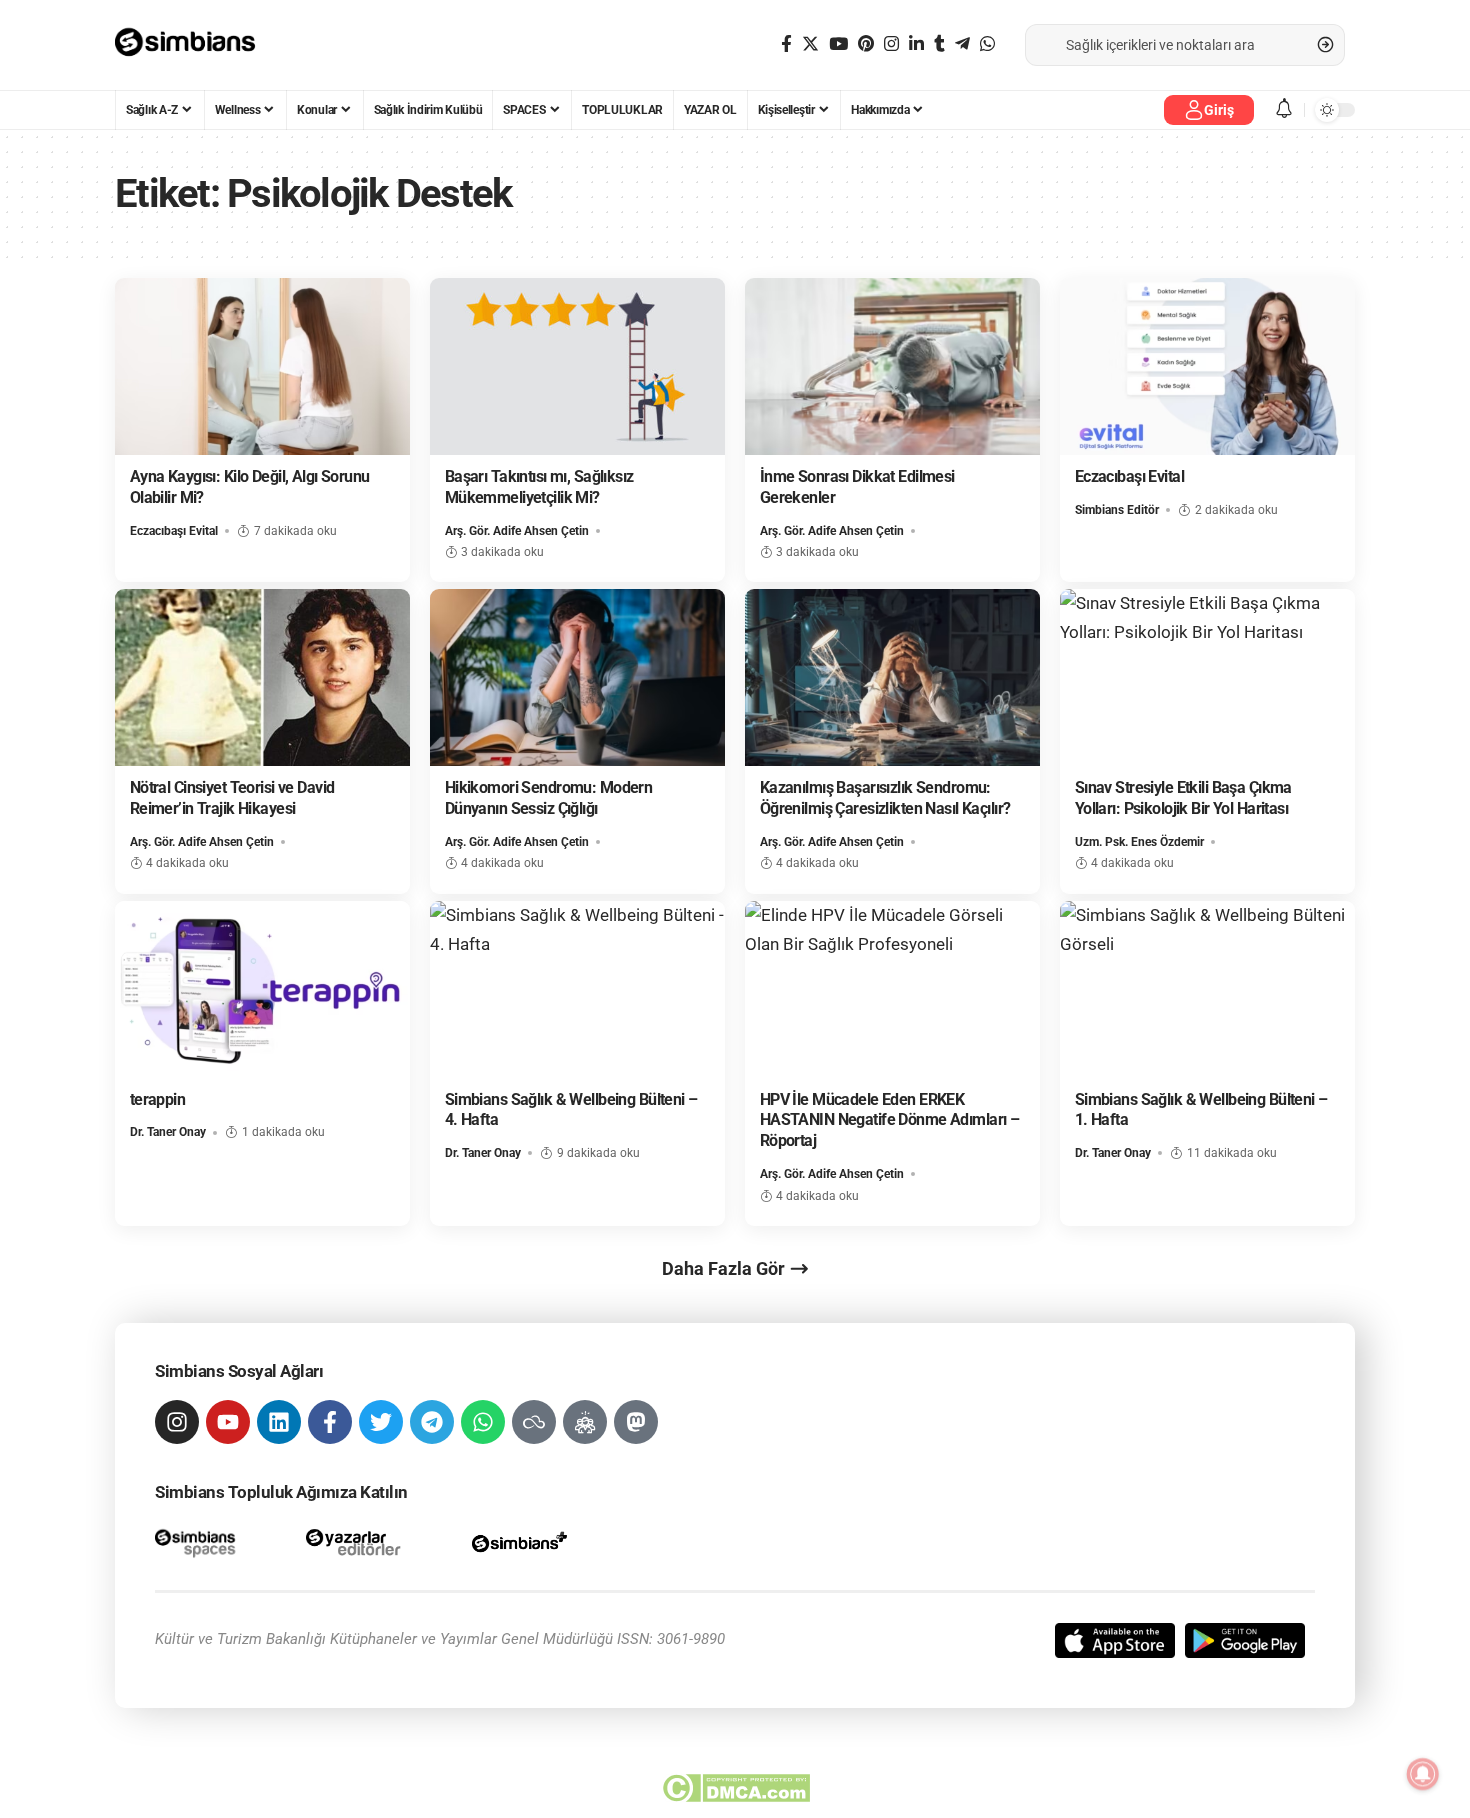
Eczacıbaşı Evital (174, 531)
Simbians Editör (1117, 510)
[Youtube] (228, 1422)
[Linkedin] (279, 1422)
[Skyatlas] (534, 1422)
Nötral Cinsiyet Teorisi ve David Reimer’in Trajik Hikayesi (232, 798)
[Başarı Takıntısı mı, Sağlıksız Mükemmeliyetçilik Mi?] (577, 366)
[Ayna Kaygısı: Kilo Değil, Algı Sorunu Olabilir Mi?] (262, 366)
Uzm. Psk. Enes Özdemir (1139, 842)
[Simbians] (194, 45)
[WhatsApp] (987, 44)
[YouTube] (838, 44)
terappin (157, 1099)
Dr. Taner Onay (168, 1132)
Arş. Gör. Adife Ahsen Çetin (517, 531)
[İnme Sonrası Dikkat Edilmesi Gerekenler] (892, 366)
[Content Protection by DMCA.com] (735, 1788)
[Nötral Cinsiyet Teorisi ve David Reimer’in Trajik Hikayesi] (262, 677)
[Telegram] (962, 44)
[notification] (1284, 109)
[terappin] (262, 989)
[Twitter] (810, 44)
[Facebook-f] (330, 1422)
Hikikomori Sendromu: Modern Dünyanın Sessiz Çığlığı (549, 798)
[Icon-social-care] (585, 1422)
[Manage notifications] (1423, 1774)
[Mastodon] (636, 1422)
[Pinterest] (866, 44)
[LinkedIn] (916, 44)
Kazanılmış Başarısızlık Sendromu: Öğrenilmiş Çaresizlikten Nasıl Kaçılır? (885, 798)
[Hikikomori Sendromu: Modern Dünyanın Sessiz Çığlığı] (577, 677)
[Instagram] (891, 44)
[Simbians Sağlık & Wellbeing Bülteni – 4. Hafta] (577, 989)
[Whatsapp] (483, 1422)
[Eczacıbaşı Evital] (1207, 366)
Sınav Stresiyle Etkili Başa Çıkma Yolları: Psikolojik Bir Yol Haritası (1183, 798)
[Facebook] (786, 44)
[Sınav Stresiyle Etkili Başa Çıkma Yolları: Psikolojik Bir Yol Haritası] (1207, 677)
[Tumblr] (939, 44)
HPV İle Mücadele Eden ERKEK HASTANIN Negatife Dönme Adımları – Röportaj (890, 1120)
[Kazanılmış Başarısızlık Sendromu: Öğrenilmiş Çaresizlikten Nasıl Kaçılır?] (892, 677)
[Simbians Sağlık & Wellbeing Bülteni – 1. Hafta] (1207, 989)
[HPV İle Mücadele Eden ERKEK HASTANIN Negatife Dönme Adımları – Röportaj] (892, 989)
